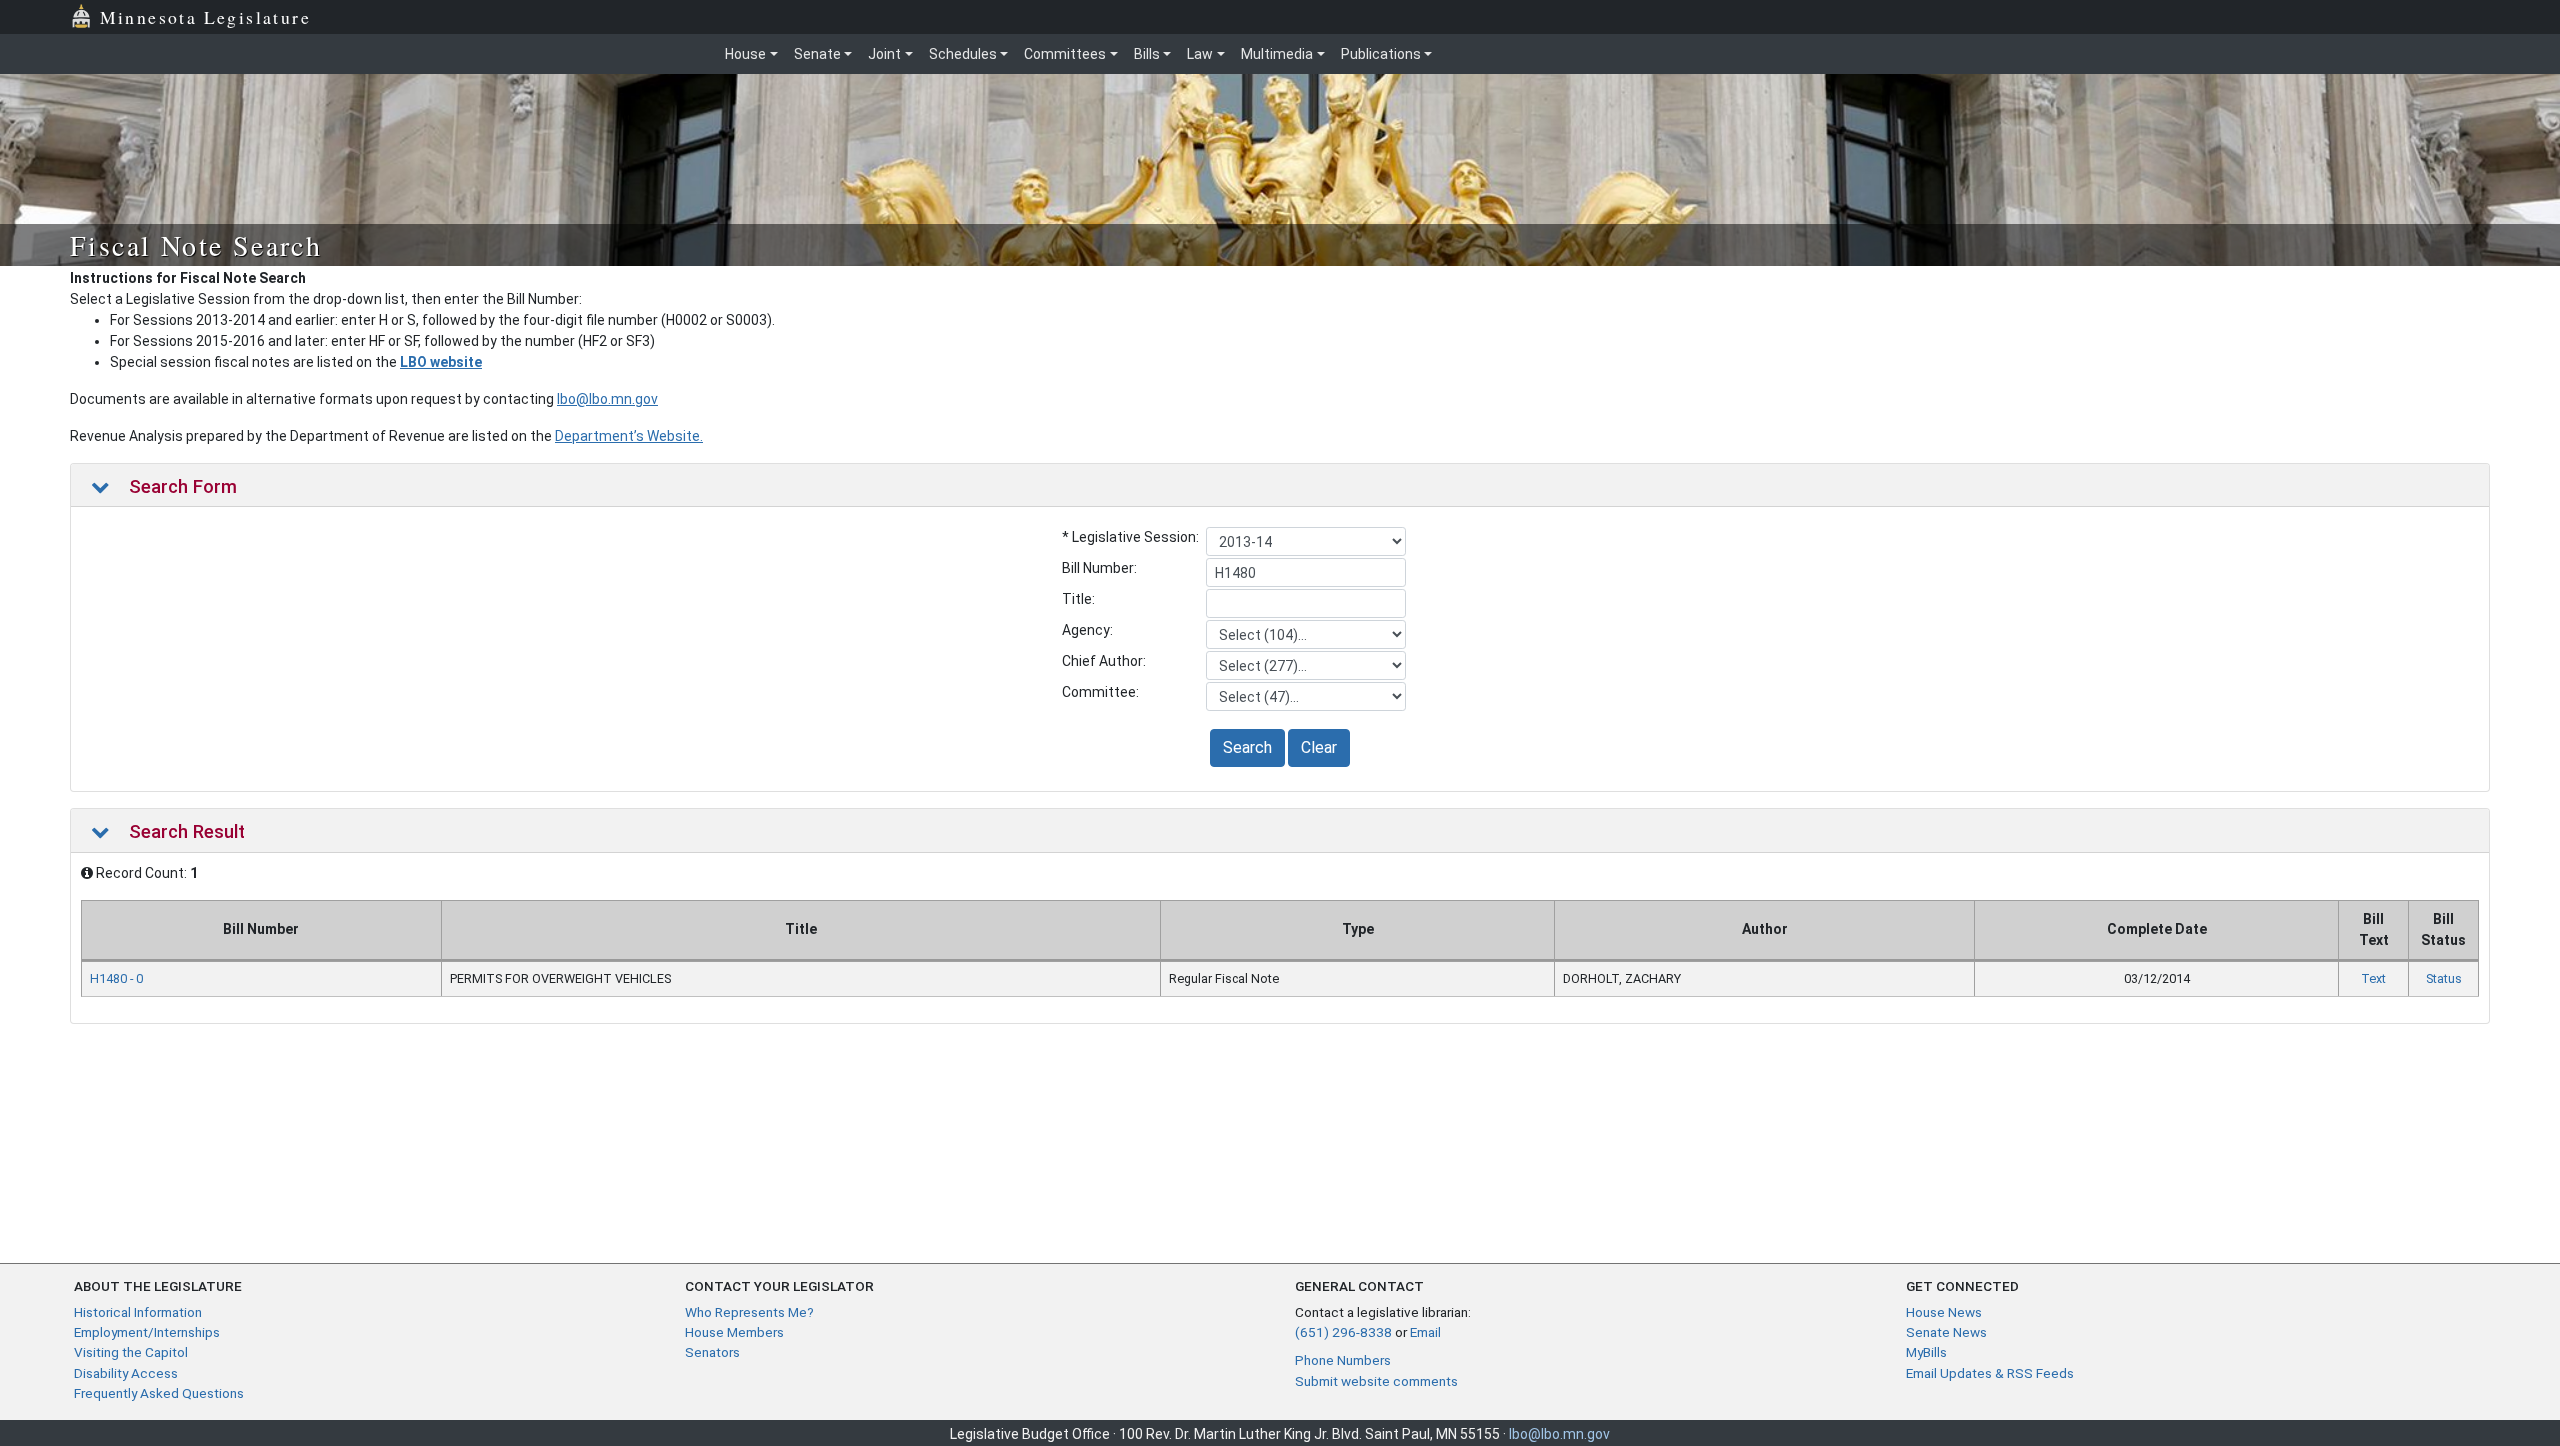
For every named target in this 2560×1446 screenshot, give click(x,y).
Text (2373, 978)
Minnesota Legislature (205, 17)
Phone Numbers (1343, 1360)
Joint (884, 54)
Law (1200, 54)
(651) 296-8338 (1343, 1332)
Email (1425, 1332)
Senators (712, 1352)
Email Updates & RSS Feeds (1990, 1373)
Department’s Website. (629, 436)
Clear (1319, 747)
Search (1247, 747)
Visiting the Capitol (131, 1352)
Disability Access (126, 1373)
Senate (817, 54)
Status (2444, 978)
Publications (1381, 54)
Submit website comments (1376, 1381)
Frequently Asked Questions (159, 1393)
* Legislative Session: (1130, 537)
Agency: (1087, 630)
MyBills (1926, 1352)
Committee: (1100, 692)
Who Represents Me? (749, 1312)
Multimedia (1277, 54)
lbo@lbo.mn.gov (607, 399)
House (745, 54)
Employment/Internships (147, 1332)
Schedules (963, 54)
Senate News (1946, 1332)
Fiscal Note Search (196, 245)
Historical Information (138, 1312)
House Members (734, 1332)
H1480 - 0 (116, 978)
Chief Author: (1104, 661)
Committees (1065, 54)
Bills (1147, 54)
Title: (1078, 599)
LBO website (441, 362)
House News (1944, 1312)
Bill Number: (1099, 568)
